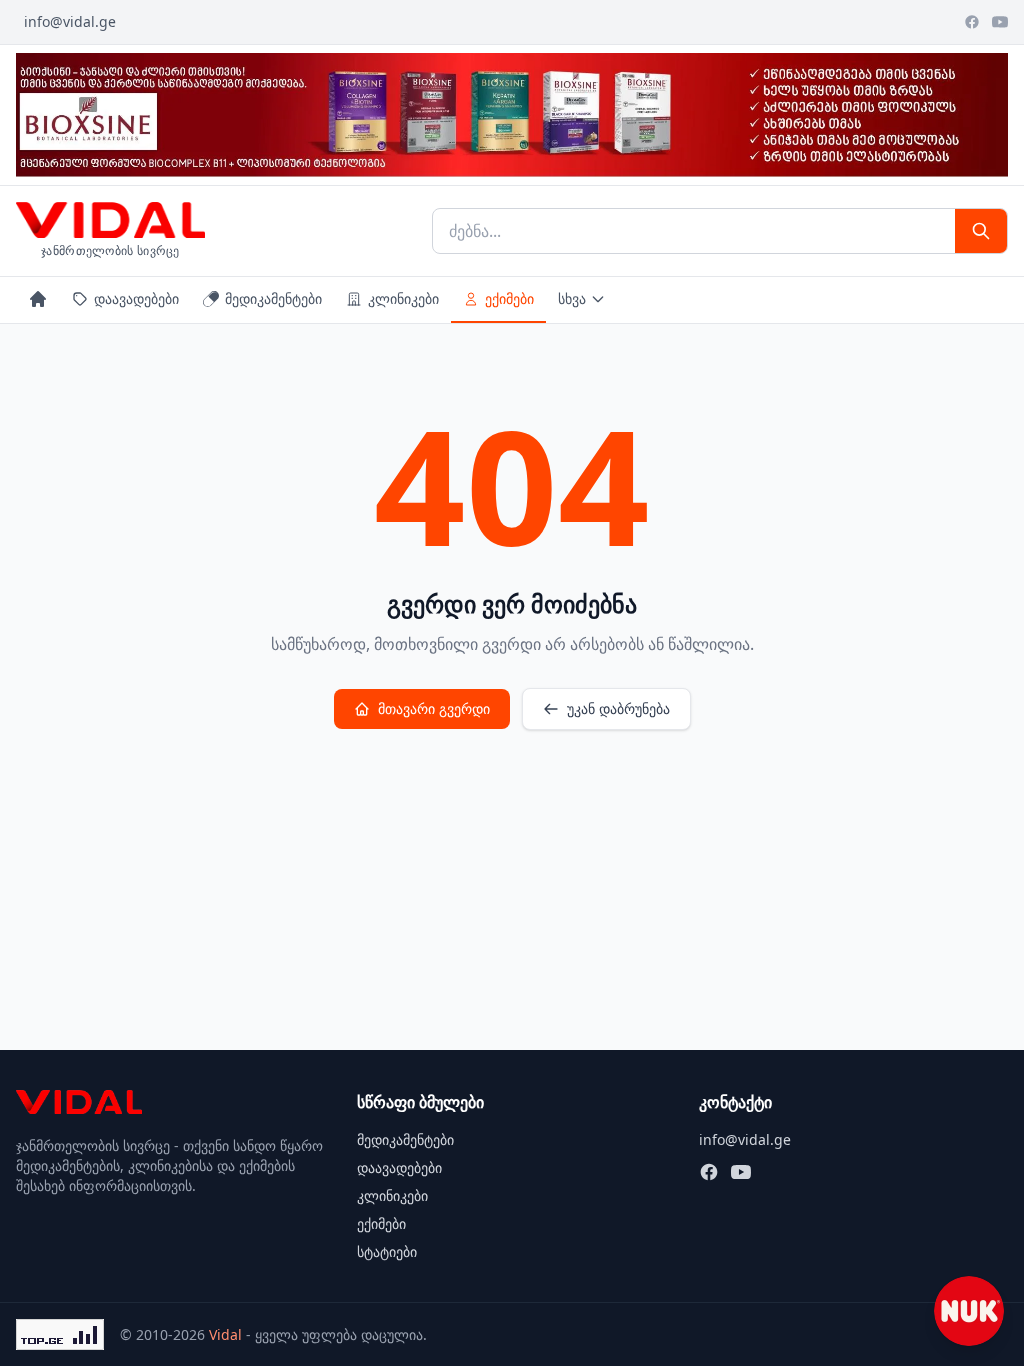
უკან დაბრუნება (618, 708)
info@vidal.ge (70, 21)
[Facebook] (972, 22)
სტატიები (387, 1251)
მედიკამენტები (273, 298)
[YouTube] (1000, 22)
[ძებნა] (981, 231)
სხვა (572, 298)
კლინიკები (403, 298)
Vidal (225, 1334)
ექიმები (509, 298)
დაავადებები (136, 298)
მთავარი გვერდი (434, 708)
